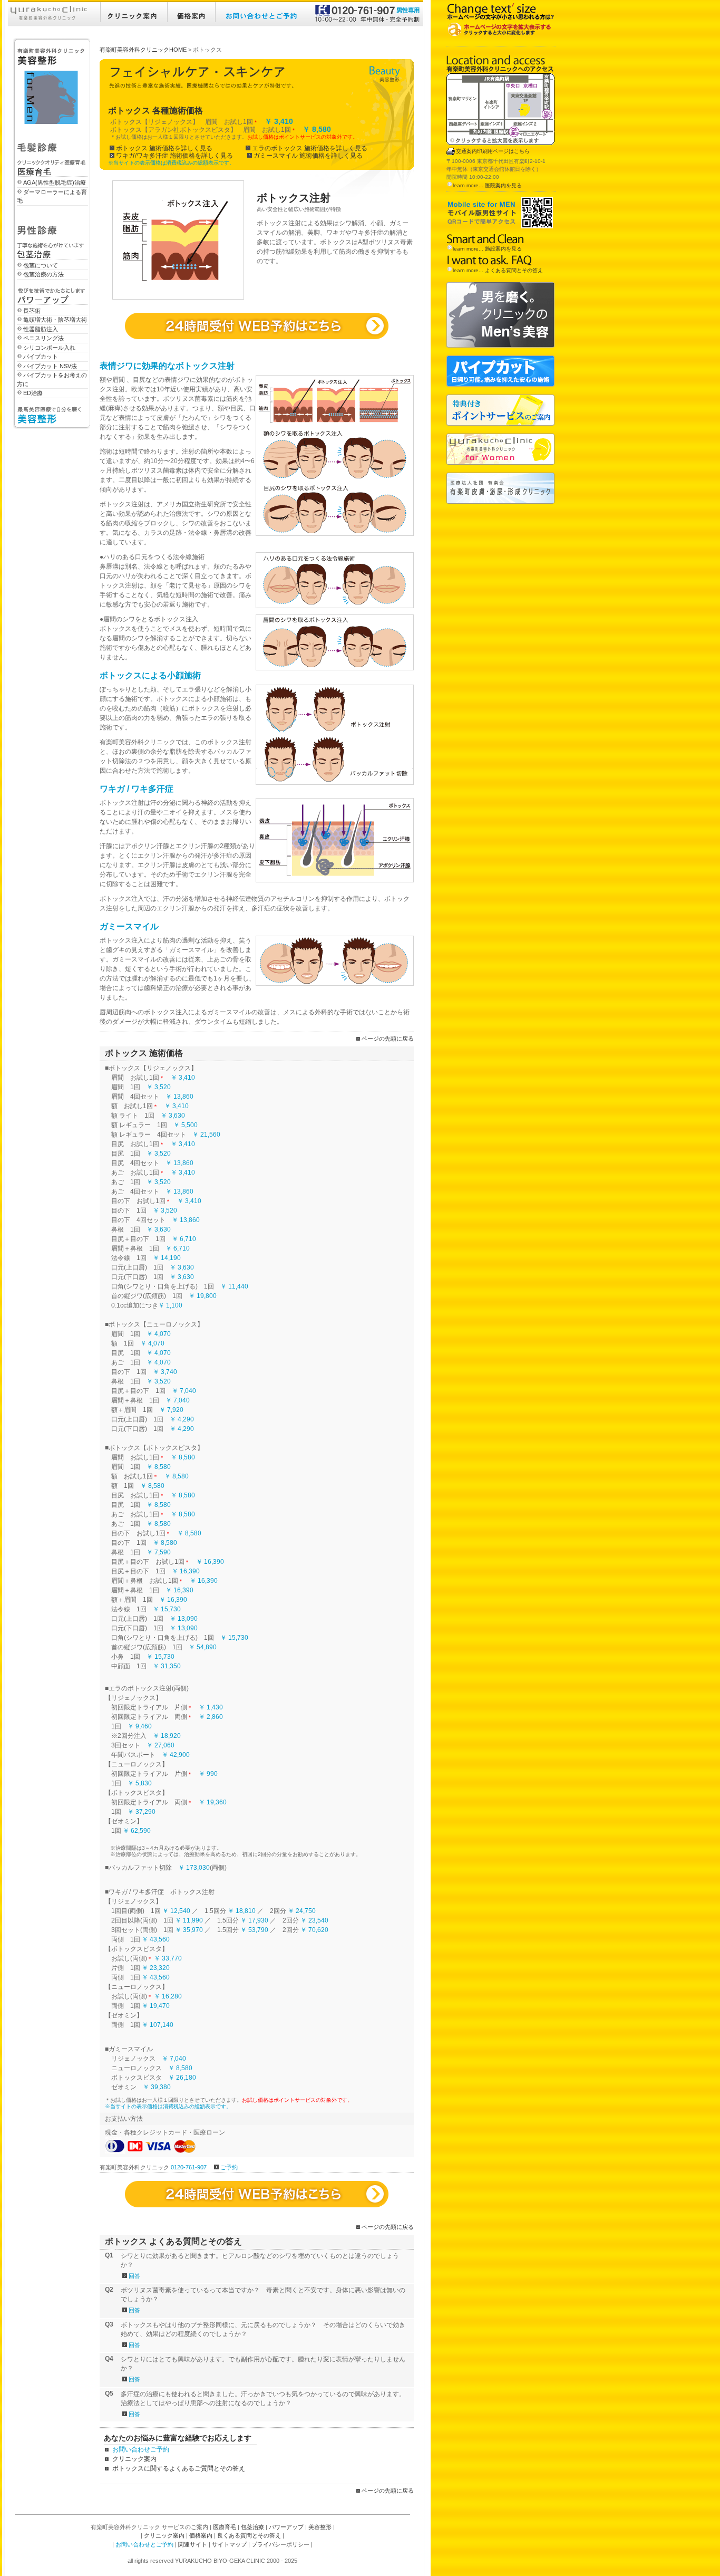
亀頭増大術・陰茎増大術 (55, 320)
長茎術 (32, 311)
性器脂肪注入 (41, 329)
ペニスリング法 (43, 338)
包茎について (41, 265)
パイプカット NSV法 (50, 366)
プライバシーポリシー (280, 2544)
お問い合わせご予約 (141, 2449)
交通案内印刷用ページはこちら (493, 151)
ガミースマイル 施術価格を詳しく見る (308, 156)
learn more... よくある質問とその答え (498, 270)
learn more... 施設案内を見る (487, 249)
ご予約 (229, 2167)
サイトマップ (229, 2544)
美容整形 (320, 2527)
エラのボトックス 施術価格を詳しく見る (310, 148)
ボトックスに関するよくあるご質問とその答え (179, 2468)
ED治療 (33, 393)
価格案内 (201, 2535)
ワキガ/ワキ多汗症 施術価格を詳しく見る (174, 156)
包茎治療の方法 (43, 274)
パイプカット (41, 357)
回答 (134, 2276)
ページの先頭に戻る (388, 1039)
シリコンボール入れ (49, 348)
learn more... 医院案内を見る (487, 185)
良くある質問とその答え (249, 2535)
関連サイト (193, 2544)
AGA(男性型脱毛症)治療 (55, 182)
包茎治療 (252, 2527)
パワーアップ (286, 2527)
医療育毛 (225, 2527)
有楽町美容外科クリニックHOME (143, 50)
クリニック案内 (134, 2459)
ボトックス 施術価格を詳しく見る (164, 148)
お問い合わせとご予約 (144, 2544)
